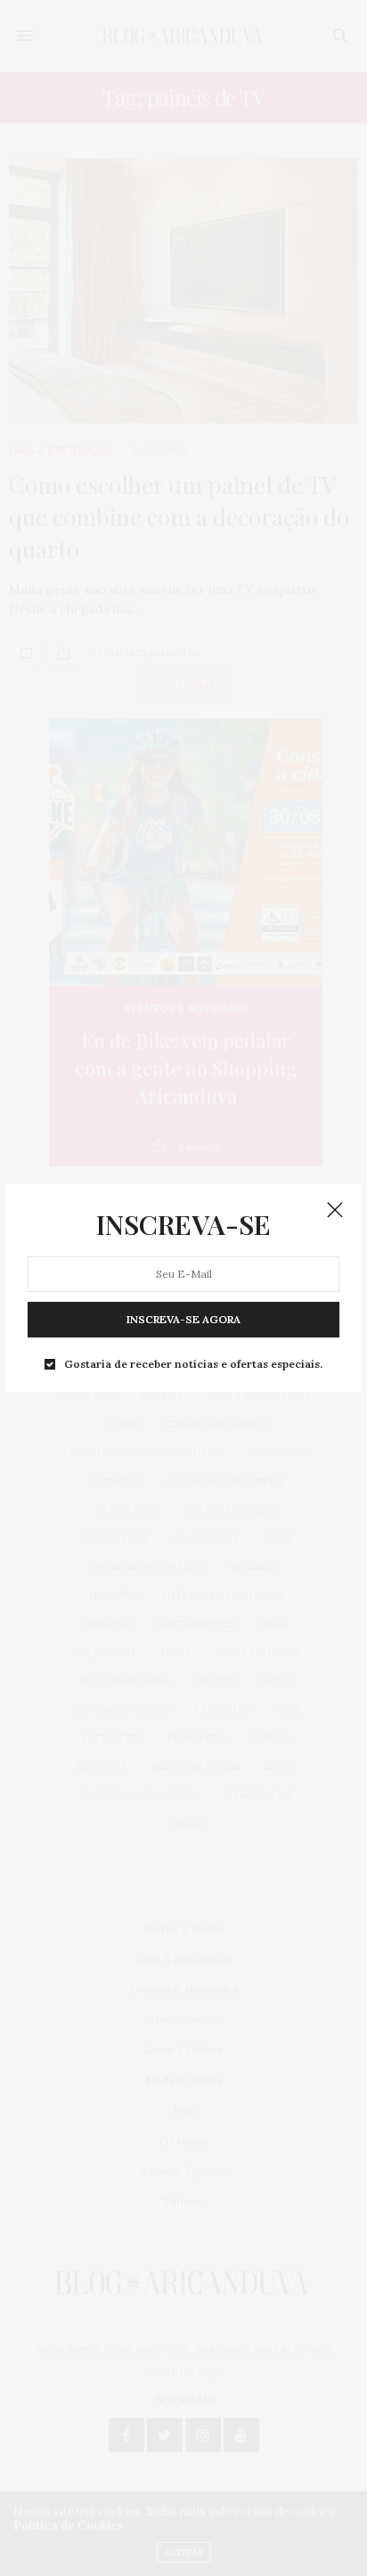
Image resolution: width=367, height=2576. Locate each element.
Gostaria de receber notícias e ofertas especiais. (193, 1364)
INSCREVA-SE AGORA (183, 1319)
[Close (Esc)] (335, 1211)
